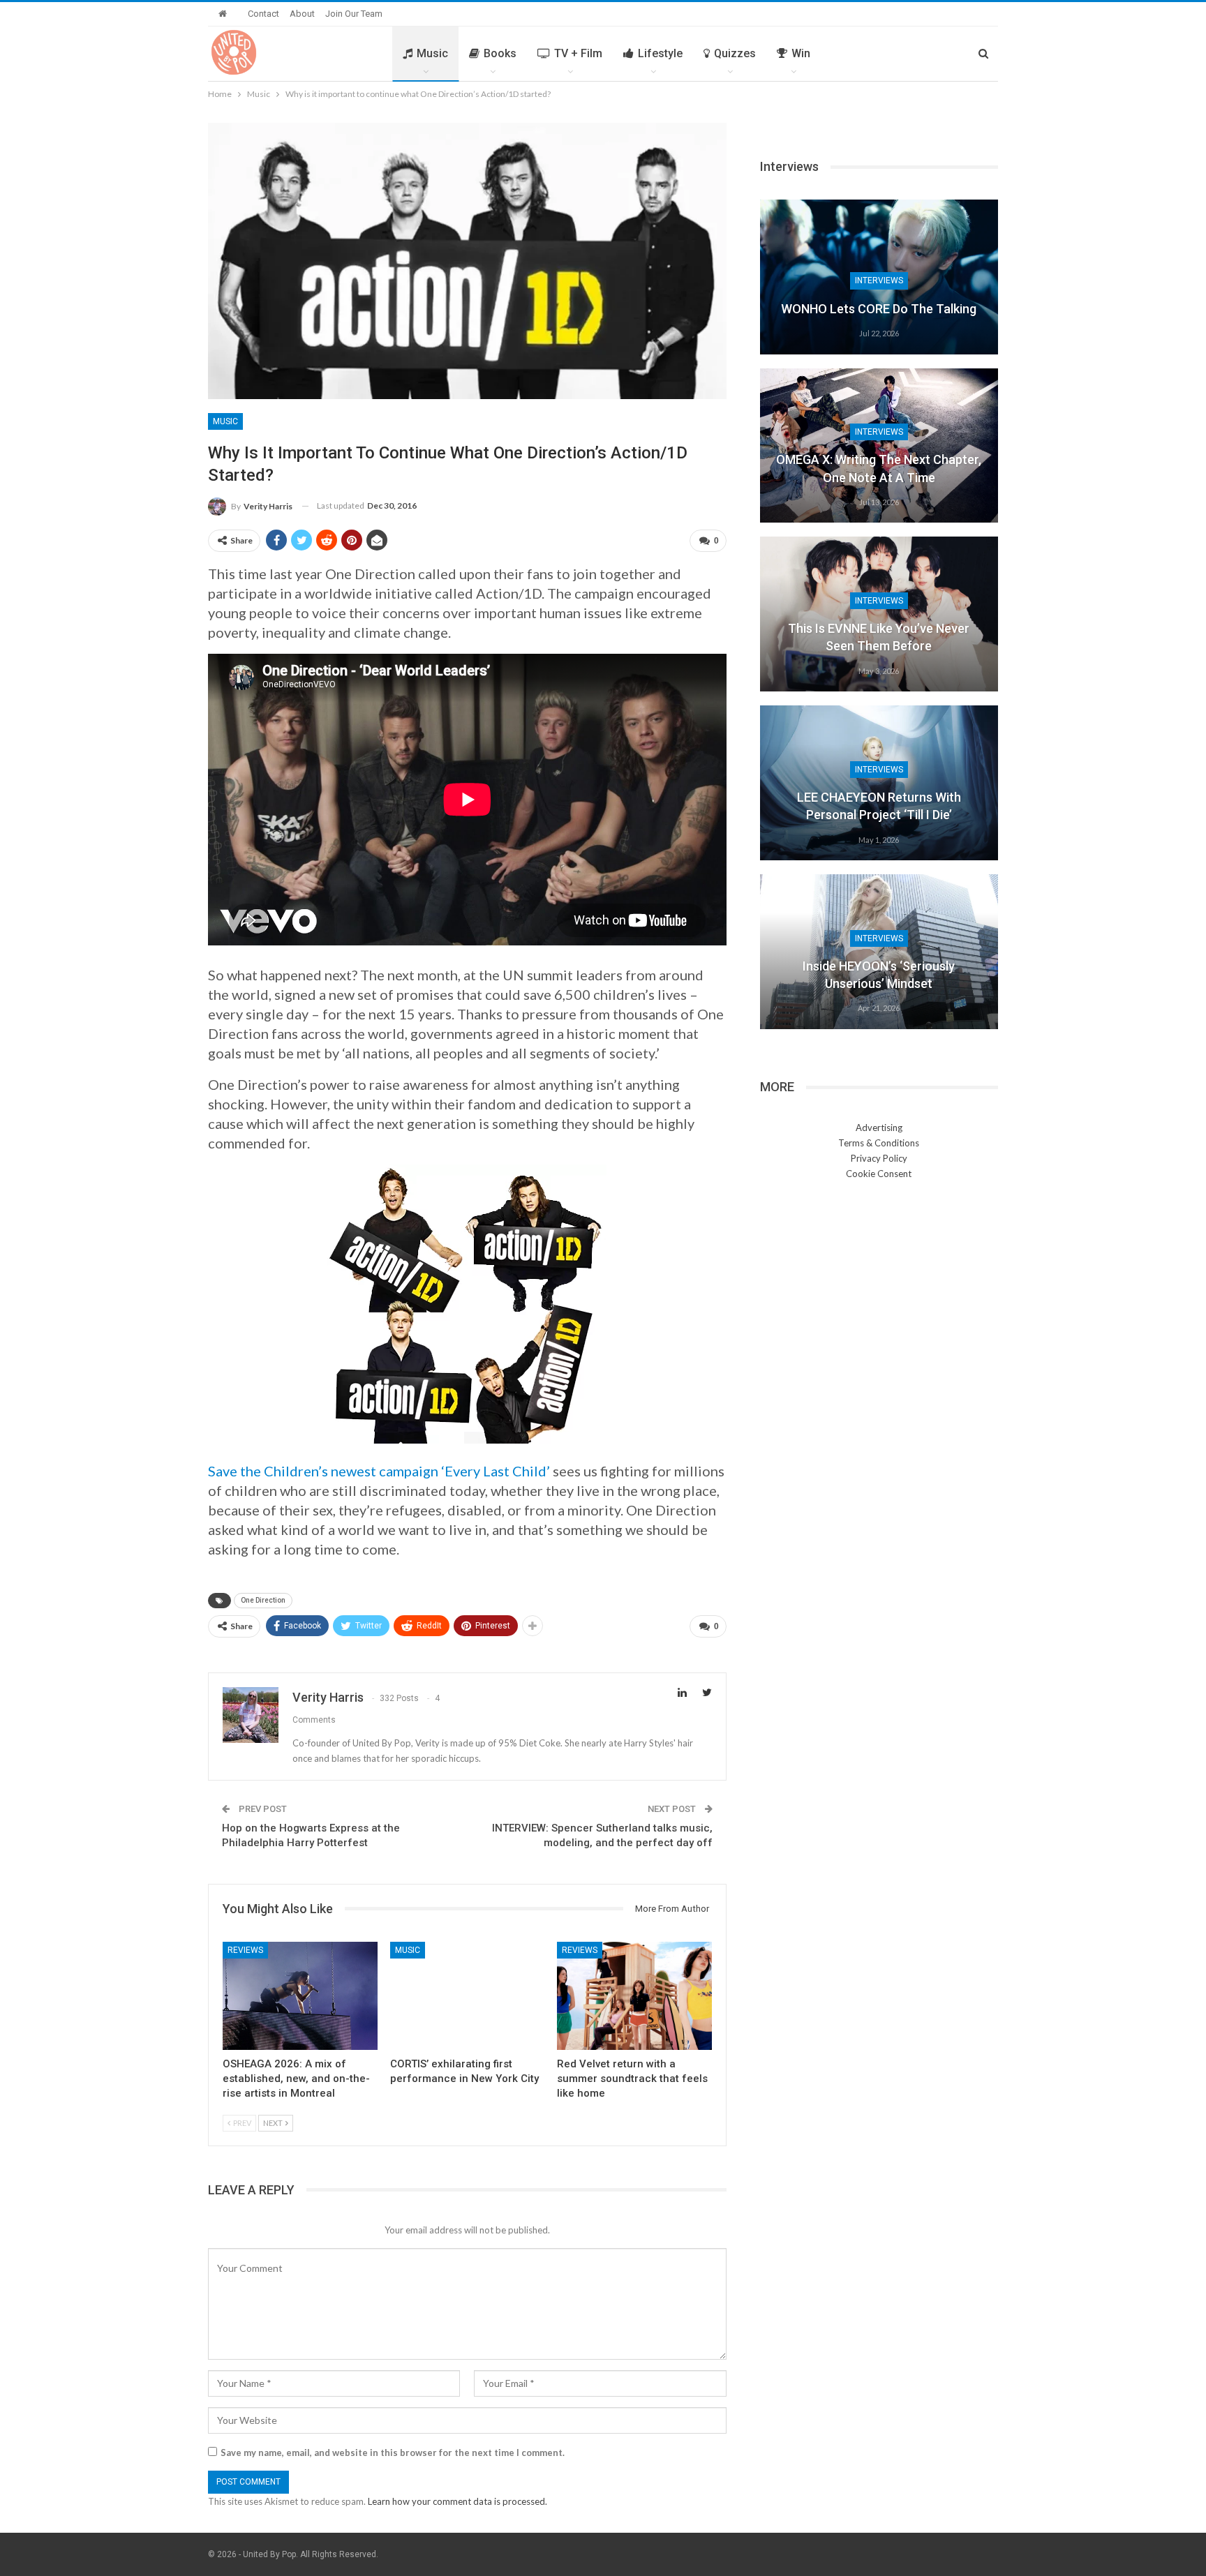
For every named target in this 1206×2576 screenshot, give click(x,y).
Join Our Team (354, 14)
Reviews (245, 1950)
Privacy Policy (879, 1158)
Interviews (879, 280)
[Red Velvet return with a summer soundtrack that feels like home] (634, 1996)
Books (500, 53)
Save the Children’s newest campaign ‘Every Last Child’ (379, 1471)
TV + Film (578, 53)
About (302, 14)
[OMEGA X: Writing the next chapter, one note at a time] (879, 446)
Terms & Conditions (879, 1143)
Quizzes (735, 53)
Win (801, 53)
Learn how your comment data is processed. (457, 2501)
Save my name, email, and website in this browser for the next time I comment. (393, 2453)
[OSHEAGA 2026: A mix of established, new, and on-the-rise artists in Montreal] (300, 1996)
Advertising (879, 1128)
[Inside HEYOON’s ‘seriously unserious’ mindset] (879, 952)
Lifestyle (660, 53)
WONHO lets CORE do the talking (879, 309)
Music (432, 53)
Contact (263, 14)
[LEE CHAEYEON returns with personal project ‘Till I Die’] (879, 783)
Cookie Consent (879, 1174)
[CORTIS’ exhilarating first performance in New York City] (468, 1996)
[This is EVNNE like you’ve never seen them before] (879, 614)
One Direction (263, 1600)
